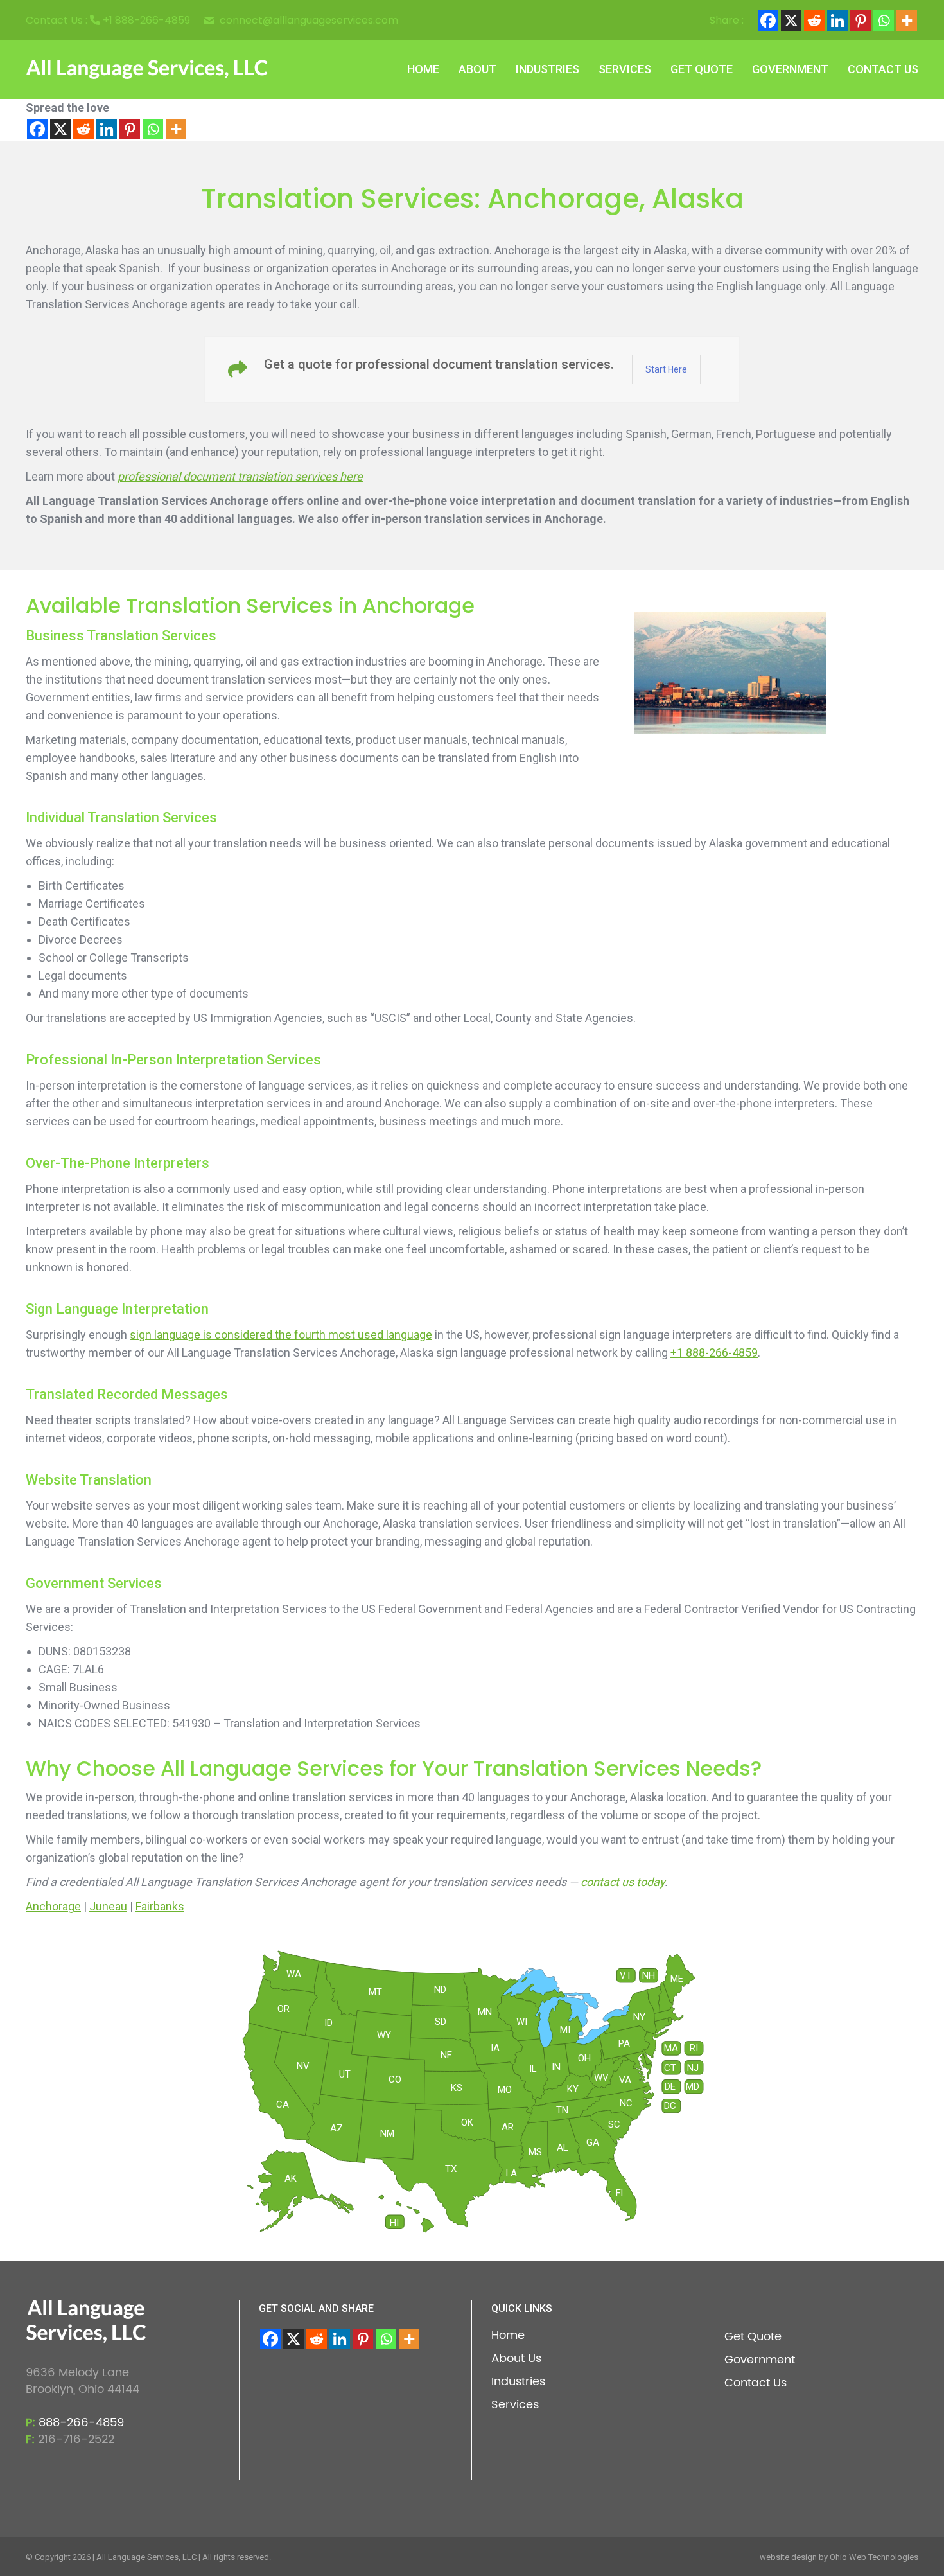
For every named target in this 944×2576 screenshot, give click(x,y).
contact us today (623, 1882)
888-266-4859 (81, 2423)
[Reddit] (814, 21)
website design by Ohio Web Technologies (839, 2557)
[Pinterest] (861, 21)
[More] (907, 21)
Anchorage (53, 1906)
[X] (791, 21)
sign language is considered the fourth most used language (281, 1335)
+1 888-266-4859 (146, 20)
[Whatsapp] (884, 21)
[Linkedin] (837, 21)
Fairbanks (160, 1906)
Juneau (108, 1906)
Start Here (666, 369)
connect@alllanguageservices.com (309, 21)
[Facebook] (768, 21)
